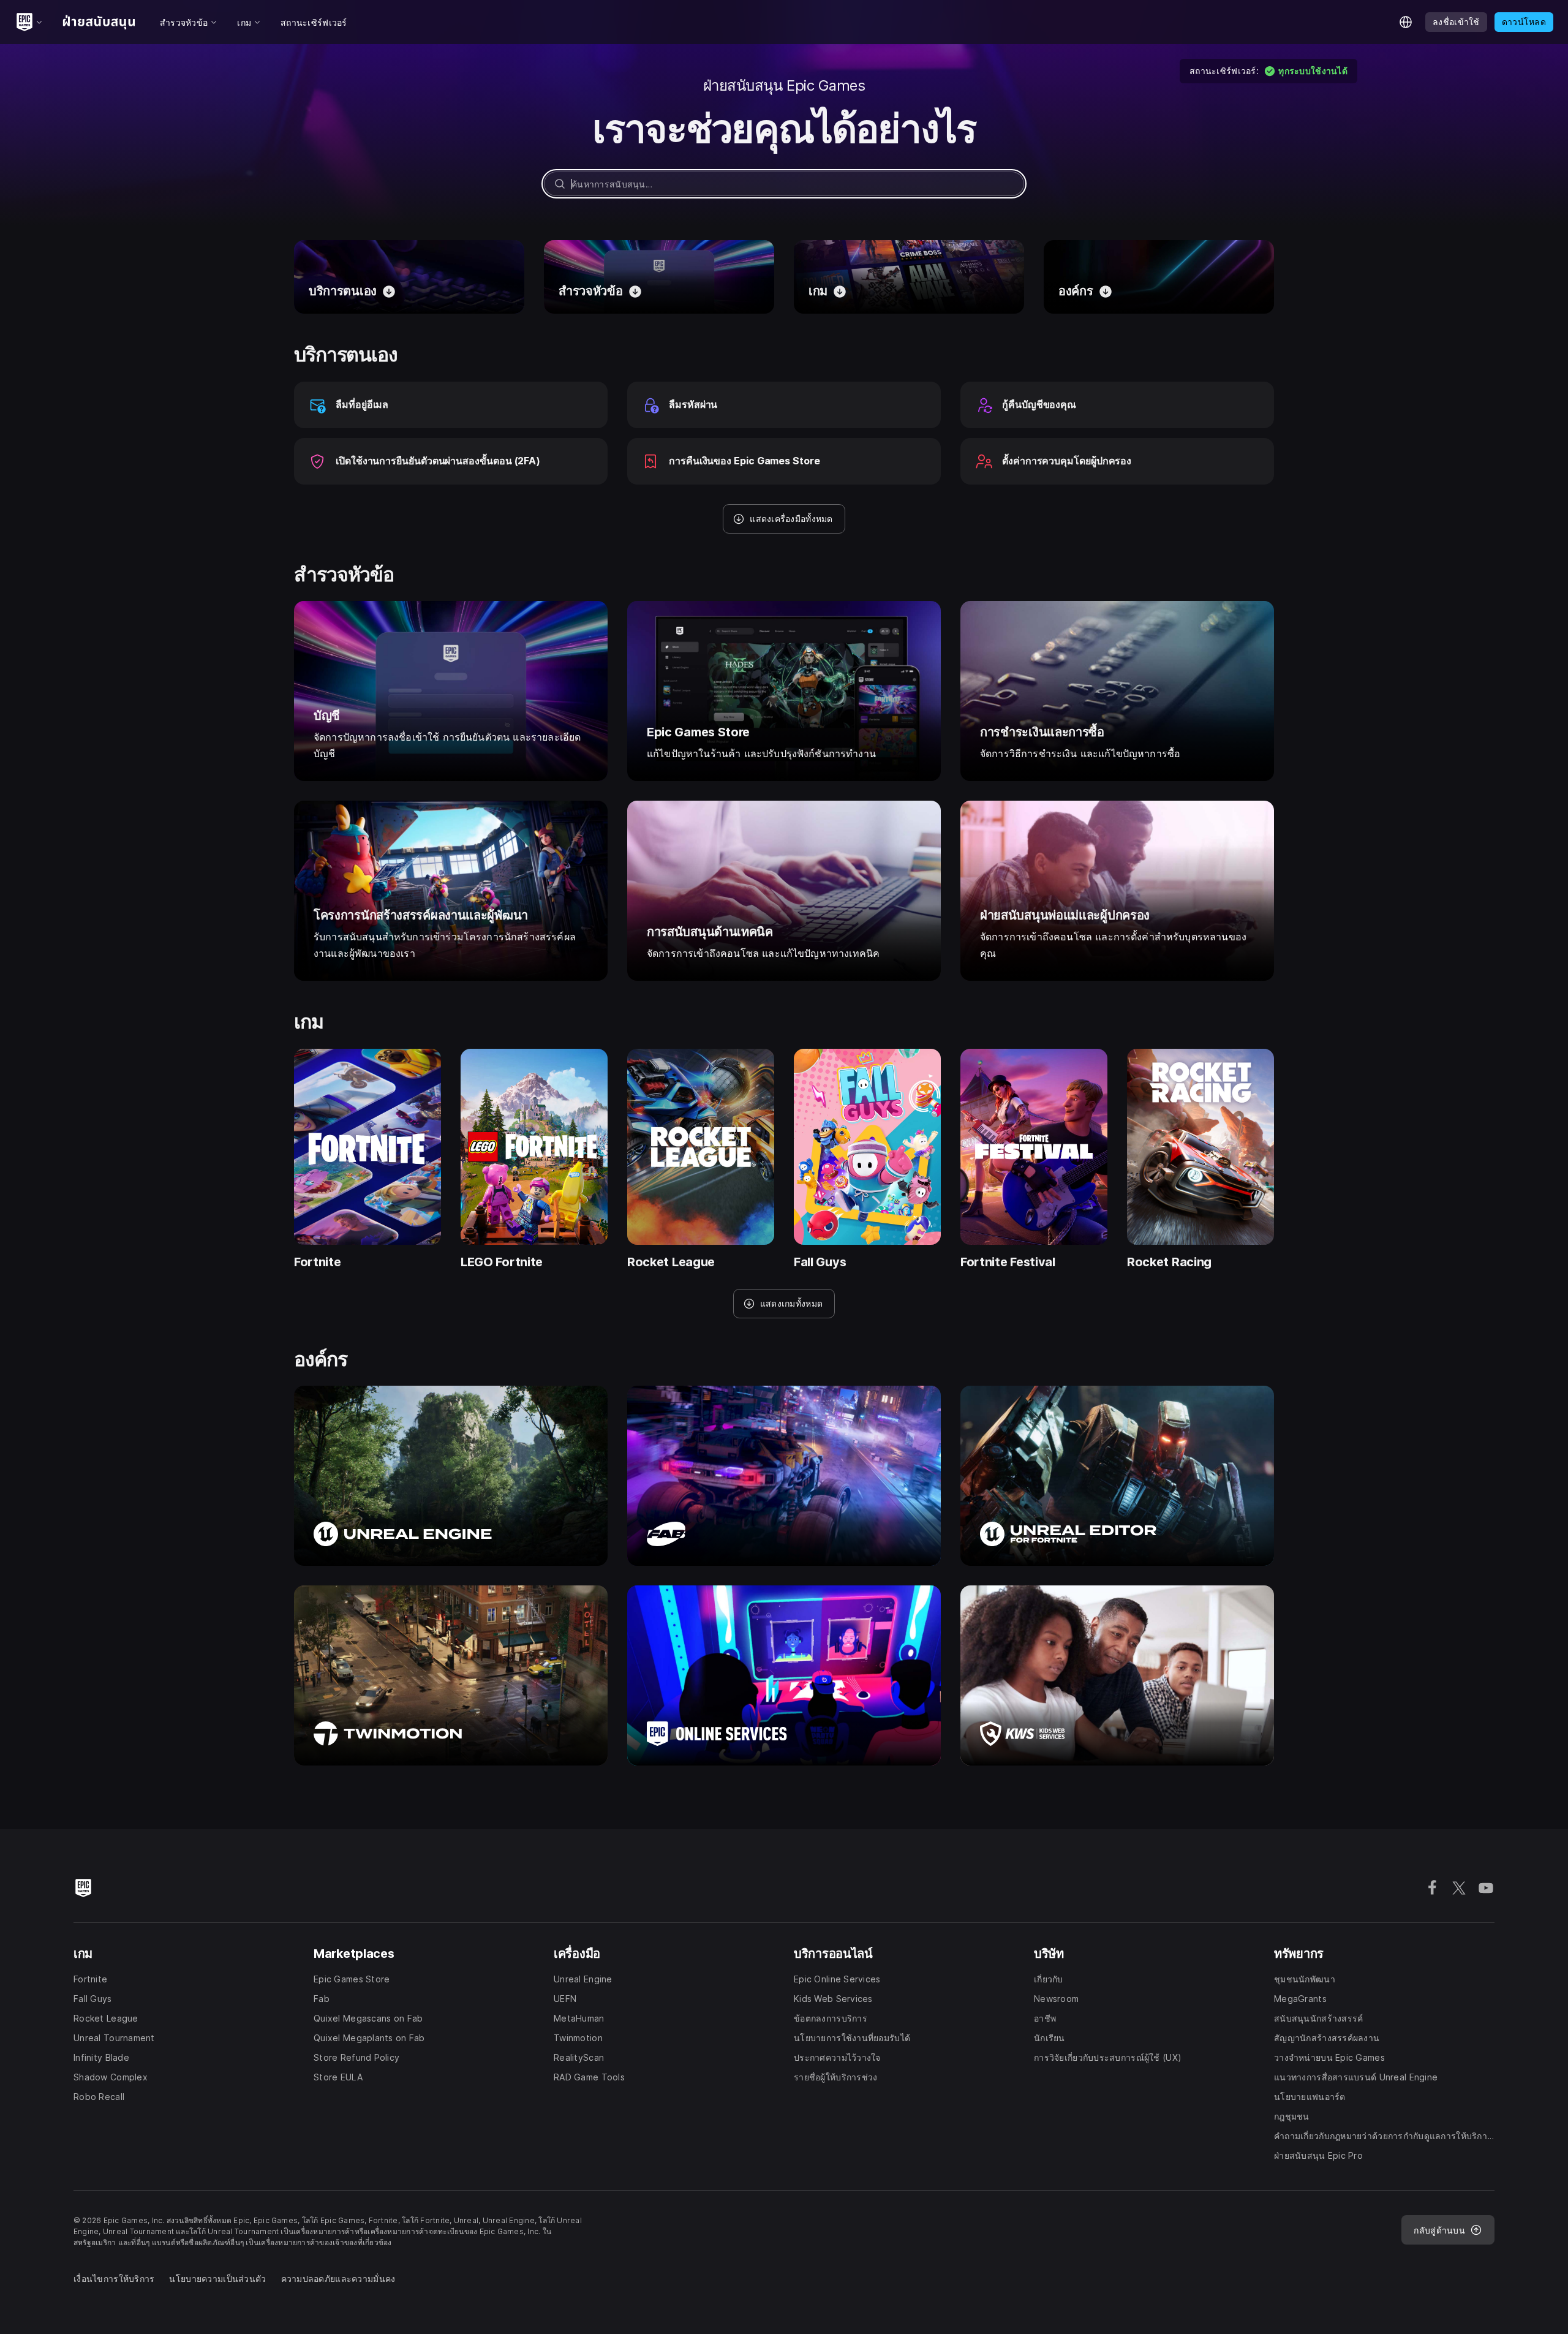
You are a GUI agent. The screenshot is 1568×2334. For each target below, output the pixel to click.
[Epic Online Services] (784, 1675)
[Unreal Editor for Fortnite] (1117, 1476)
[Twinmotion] (451, 1675)
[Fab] (784, 1476)
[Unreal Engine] (451, 1476)
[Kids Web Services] (1117, 1675)
